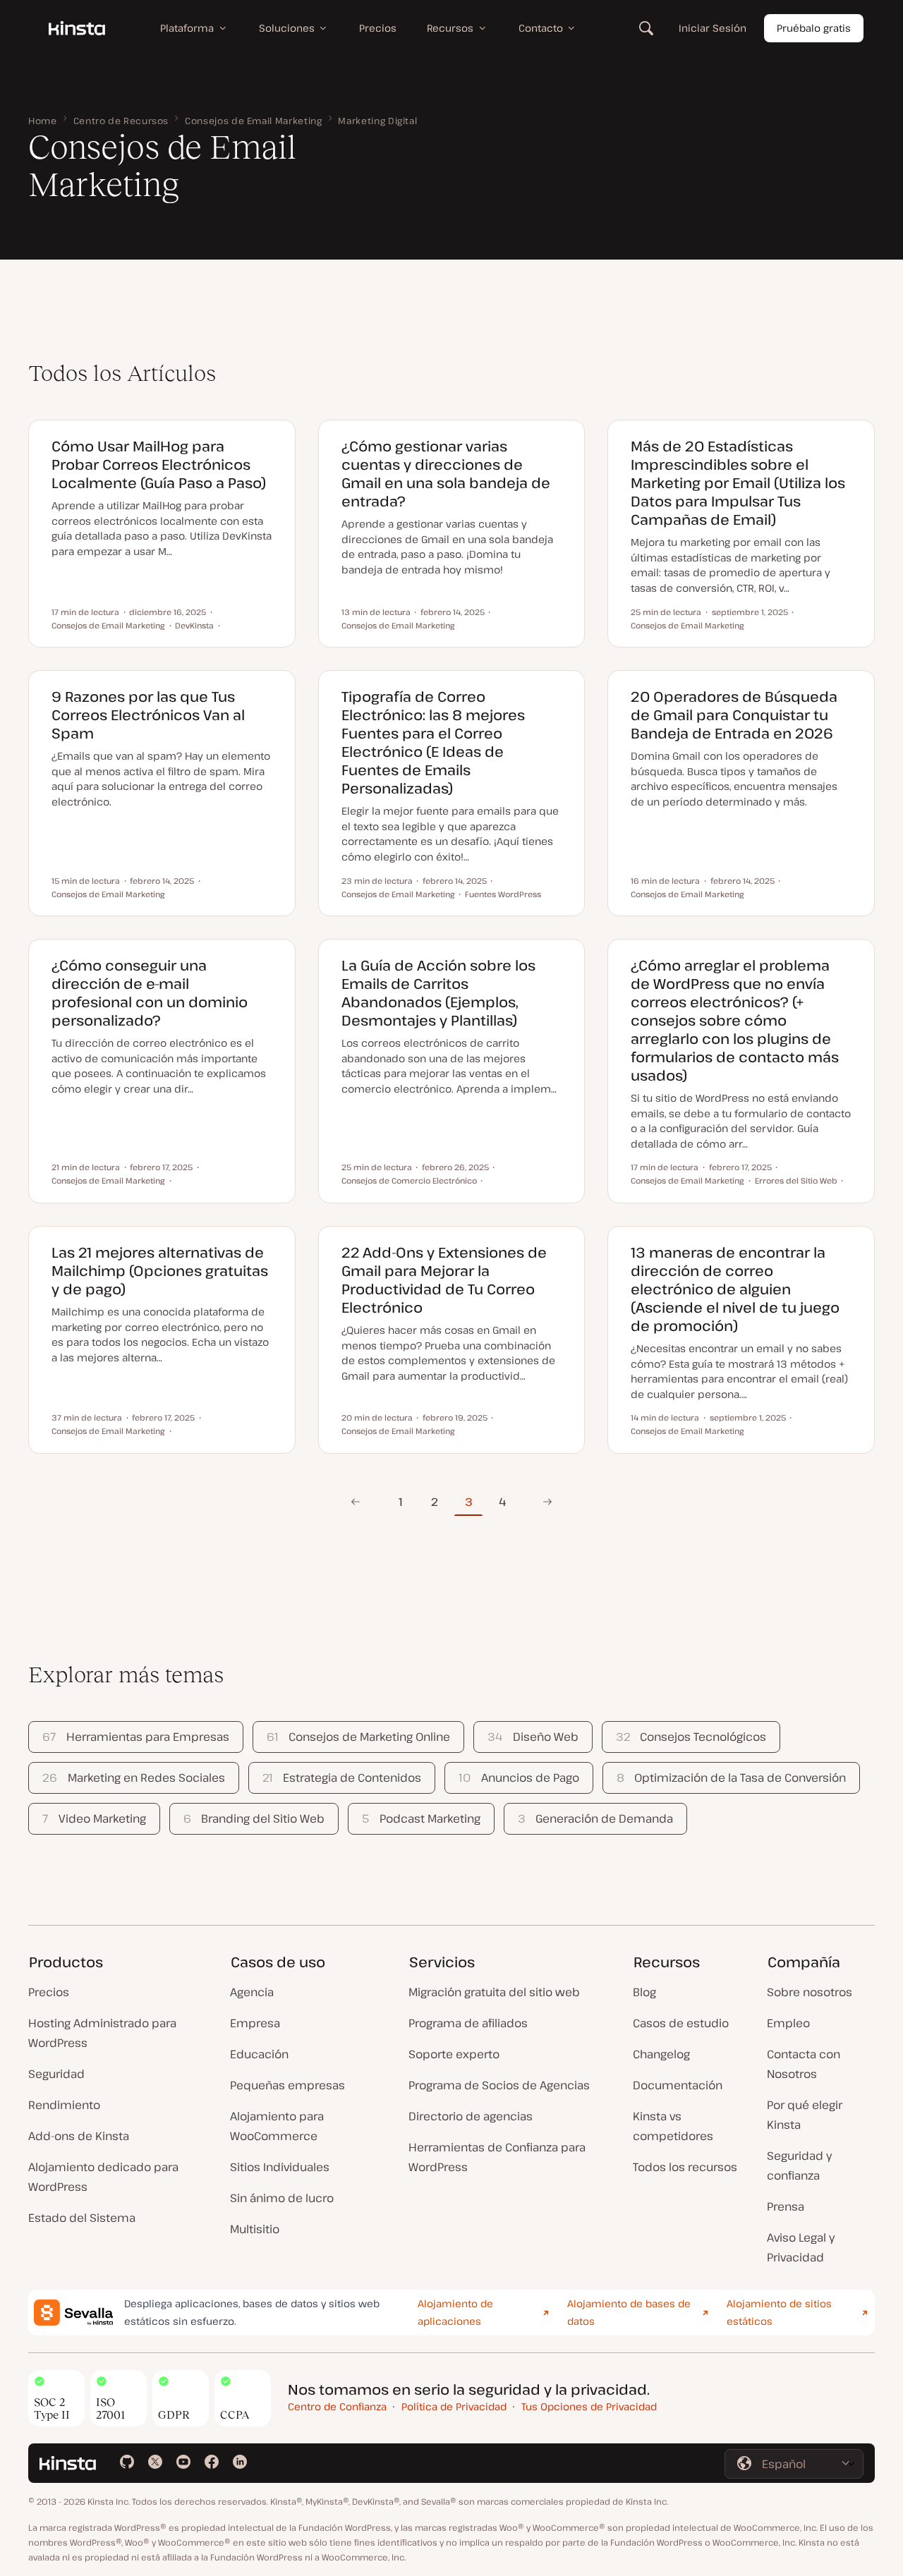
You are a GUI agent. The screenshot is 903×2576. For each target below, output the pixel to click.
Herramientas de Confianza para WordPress (497, 2157)
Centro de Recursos (121, 121)
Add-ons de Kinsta (79, 2136)
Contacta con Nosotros (804, 2064)
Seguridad (56, 2074)
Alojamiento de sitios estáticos (779, 2312)
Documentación (678, 2085)
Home (43, 121)
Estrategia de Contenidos (342, 1778)
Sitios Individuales (280, 2167)
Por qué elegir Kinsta (805, 2115)
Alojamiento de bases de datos (629, 2312)
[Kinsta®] (77, 28)
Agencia (252, 1992)
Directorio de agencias (471, 2116)
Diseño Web (533, 1737)
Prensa (786, 2206)
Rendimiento (64, 2105)
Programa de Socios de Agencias (499, 2085)
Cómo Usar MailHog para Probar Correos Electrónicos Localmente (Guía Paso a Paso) (159, 464)
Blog (644, 1992)
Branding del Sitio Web (254, 1818)
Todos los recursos (685, 2167)
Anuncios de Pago (519, 1778)
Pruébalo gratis (814, 28)
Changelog (661, 2054)
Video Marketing (94, 1818)
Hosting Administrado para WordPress (102, 2033)
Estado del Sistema (82, 2218)
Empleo (788, 2023)
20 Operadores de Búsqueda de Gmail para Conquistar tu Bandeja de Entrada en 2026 (734, 715)
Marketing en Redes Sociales (133, 1778)
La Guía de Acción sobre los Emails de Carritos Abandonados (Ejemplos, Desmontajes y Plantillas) (438, 993)
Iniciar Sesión (713, 28)
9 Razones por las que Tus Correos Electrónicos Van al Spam (148, 715)
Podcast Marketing (421, 1818)
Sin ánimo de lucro (282, 2198)
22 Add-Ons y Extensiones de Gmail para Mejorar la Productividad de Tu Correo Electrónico (444, 1280)
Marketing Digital (377, 121)
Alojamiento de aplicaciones (455, 2312)
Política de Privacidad (454, 2406)
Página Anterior (356, 1502)
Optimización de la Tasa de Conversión (731, 1778)
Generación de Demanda (595, 1818)
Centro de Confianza (337, 2406)
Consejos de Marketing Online (358, 1737)
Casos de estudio (681, 2023)
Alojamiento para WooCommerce (277, 2126)
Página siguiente (547, 1502)
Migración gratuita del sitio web (494, 1992)
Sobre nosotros (810, 1992)
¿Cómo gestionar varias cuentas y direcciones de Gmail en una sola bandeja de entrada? (446, 474)
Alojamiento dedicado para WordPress (103, 2177)
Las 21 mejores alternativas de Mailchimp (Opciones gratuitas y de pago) (160, 1271)
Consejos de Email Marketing (253, 121)
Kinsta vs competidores (673, 2126)
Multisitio (255, 2229)
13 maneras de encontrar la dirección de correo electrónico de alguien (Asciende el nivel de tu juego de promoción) (735, 1289)
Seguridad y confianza (799, 2165)
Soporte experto (454, 2054)
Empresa (255, 2023)
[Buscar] (646, 28)
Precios (49, 1992)
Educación (259, 2054)
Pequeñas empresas (287, 2085)
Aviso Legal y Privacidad (801, 2247)
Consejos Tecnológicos (691, 1737)
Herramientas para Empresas (135, 1737)
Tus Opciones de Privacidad (589, 2406)
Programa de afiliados (468, 2023)
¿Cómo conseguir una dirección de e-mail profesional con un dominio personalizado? (150, 993)
